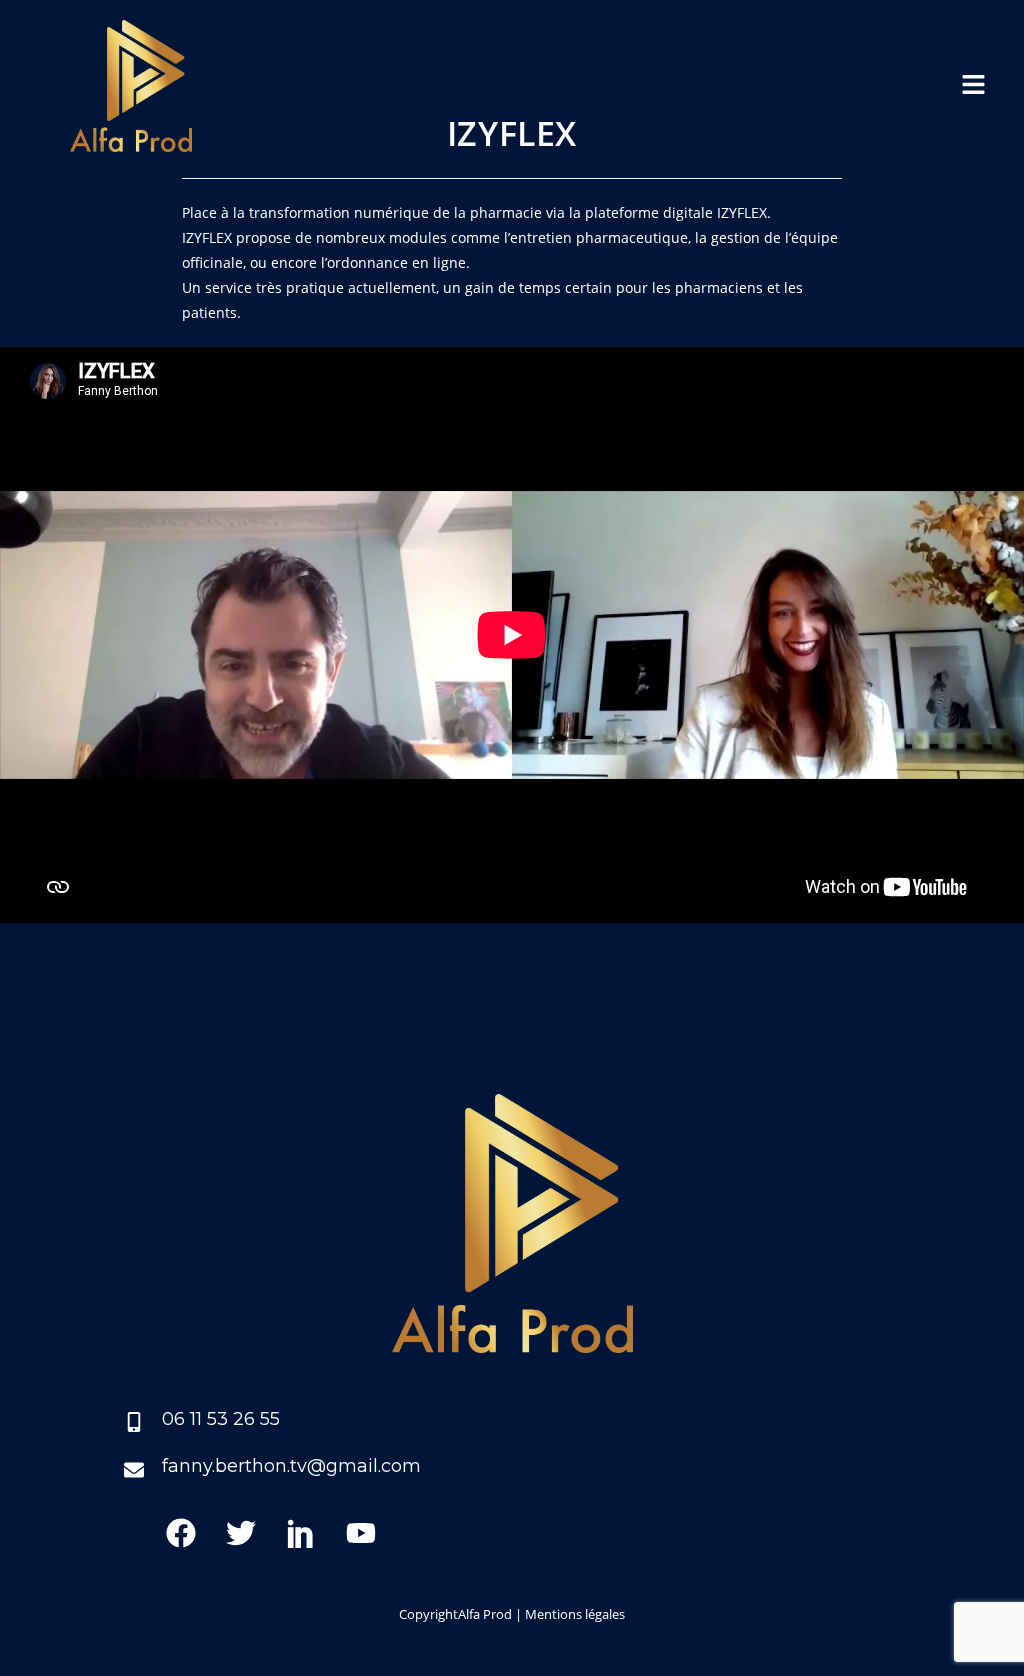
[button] (974, 86)
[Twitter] (241, 1533)
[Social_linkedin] (301, 1533)
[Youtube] (361, 1533)
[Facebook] (181, 1533)
